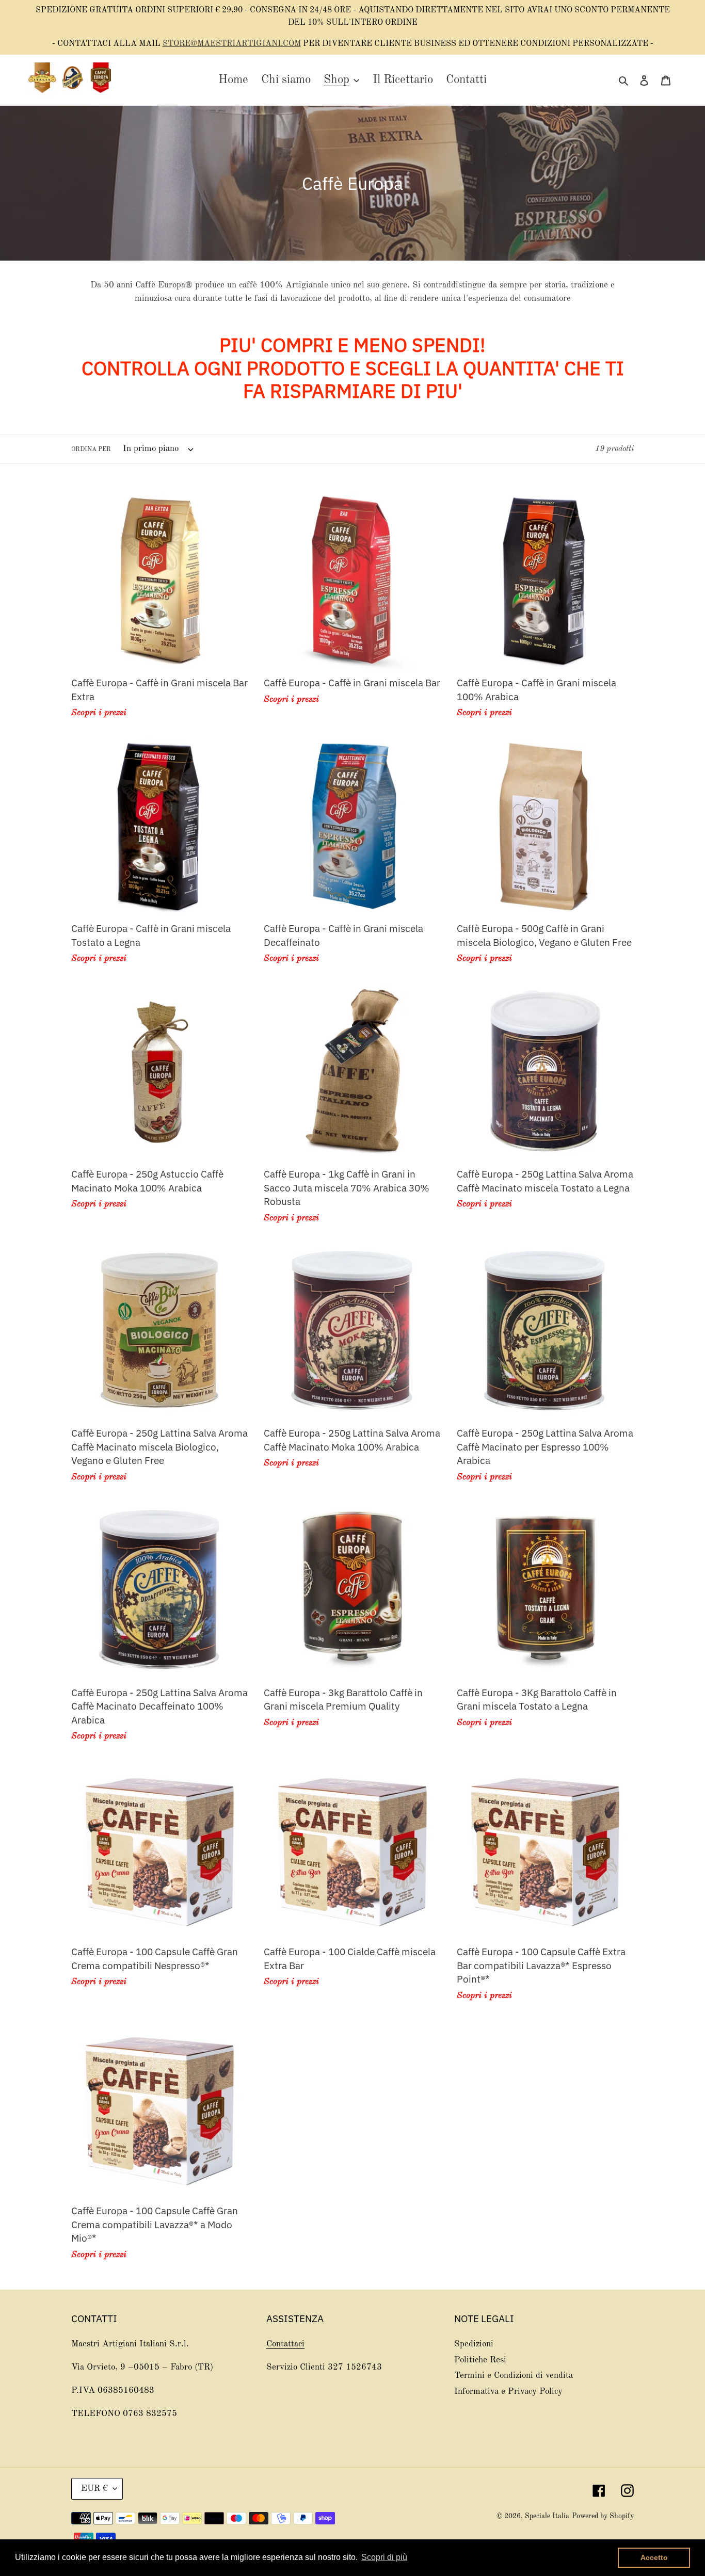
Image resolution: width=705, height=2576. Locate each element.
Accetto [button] (654, 2557)
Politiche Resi (480, 2360)
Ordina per (91, 449)
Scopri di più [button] (384, 2557)
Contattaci (285, 2344)
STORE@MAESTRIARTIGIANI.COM (232, 44)
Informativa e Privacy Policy (508, 2392)
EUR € (94, 2489)
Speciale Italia (547, 2516)
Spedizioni (474, 2344)
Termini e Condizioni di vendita (514, 2376)
